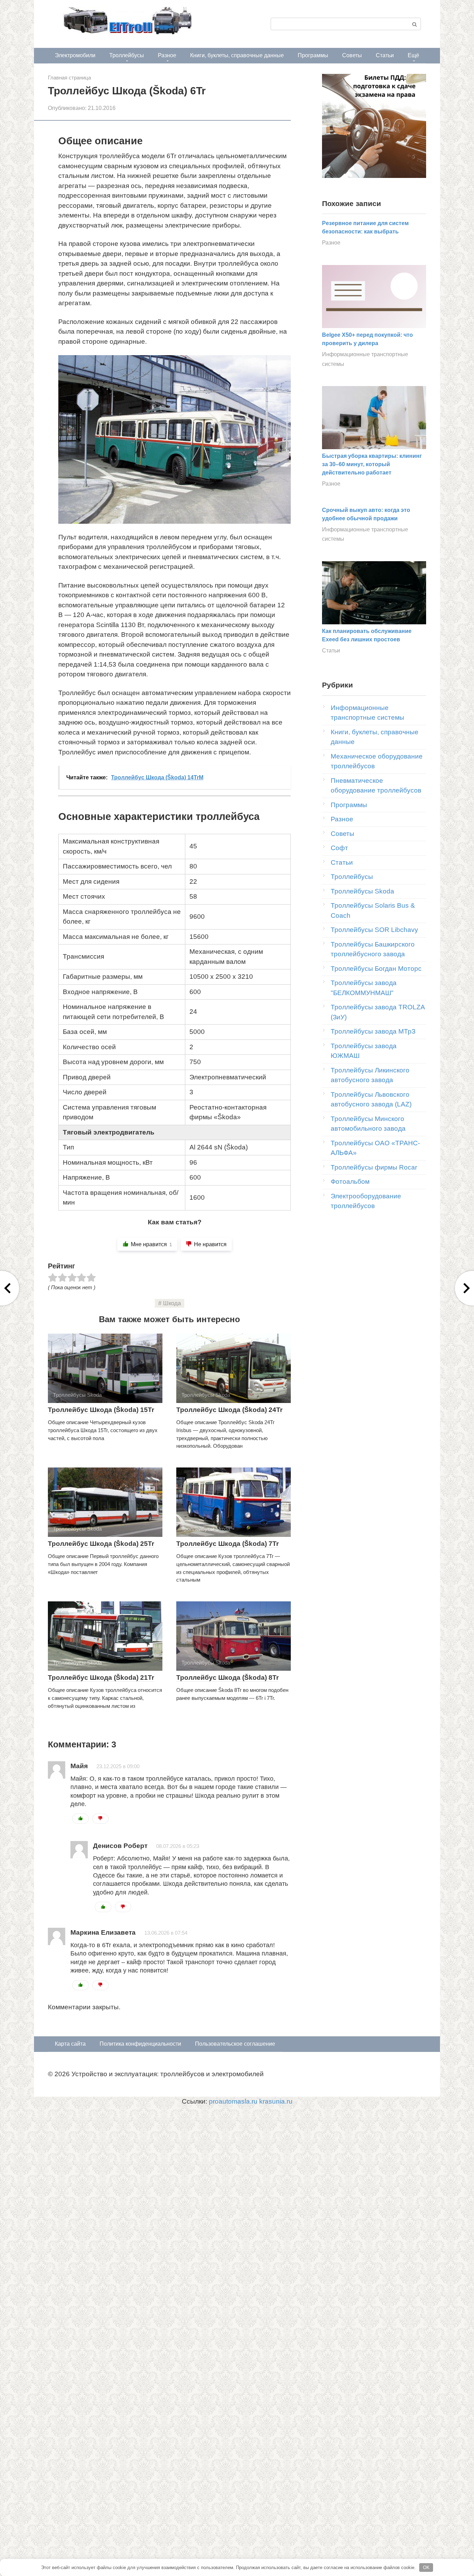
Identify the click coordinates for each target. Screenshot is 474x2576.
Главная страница (69, 78)
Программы (313, 55)
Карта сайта (70, 2044)
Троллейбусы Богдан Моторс (376, 969)
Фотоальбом (350, 1182)
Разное (167, 55)
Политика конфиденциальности (140, 2044)
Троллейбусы (127, 55)
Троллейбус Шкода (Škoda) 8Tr (227, 1678)
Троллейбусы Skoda (362, 891)
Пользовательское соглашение (235, 2044)
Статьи (385, 55)
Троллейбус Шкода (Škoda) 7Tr (227, 1544)
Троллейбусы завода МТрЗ (373, 1031)
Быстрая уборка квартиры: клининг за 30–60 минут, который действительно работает (372, 464)
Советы (352, 55)
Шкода (172, 1303)
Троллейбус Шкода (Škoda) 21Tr (101, 1678)
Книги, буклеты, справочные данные (237, 55)
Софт (339, 848)
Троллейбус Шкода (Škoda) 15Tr (101, 1410)
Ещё (413, 55)
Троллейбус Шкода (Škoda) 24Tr (229, 1410)
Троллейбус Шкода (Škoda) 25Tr (101, 1544)
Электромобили (75, 55)
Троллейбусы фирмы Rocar (374, 1167)
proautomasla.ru (233, 2101)
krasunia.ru (276, 2101)
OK (426, 2568)
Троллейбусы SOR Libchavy (374, 930)
